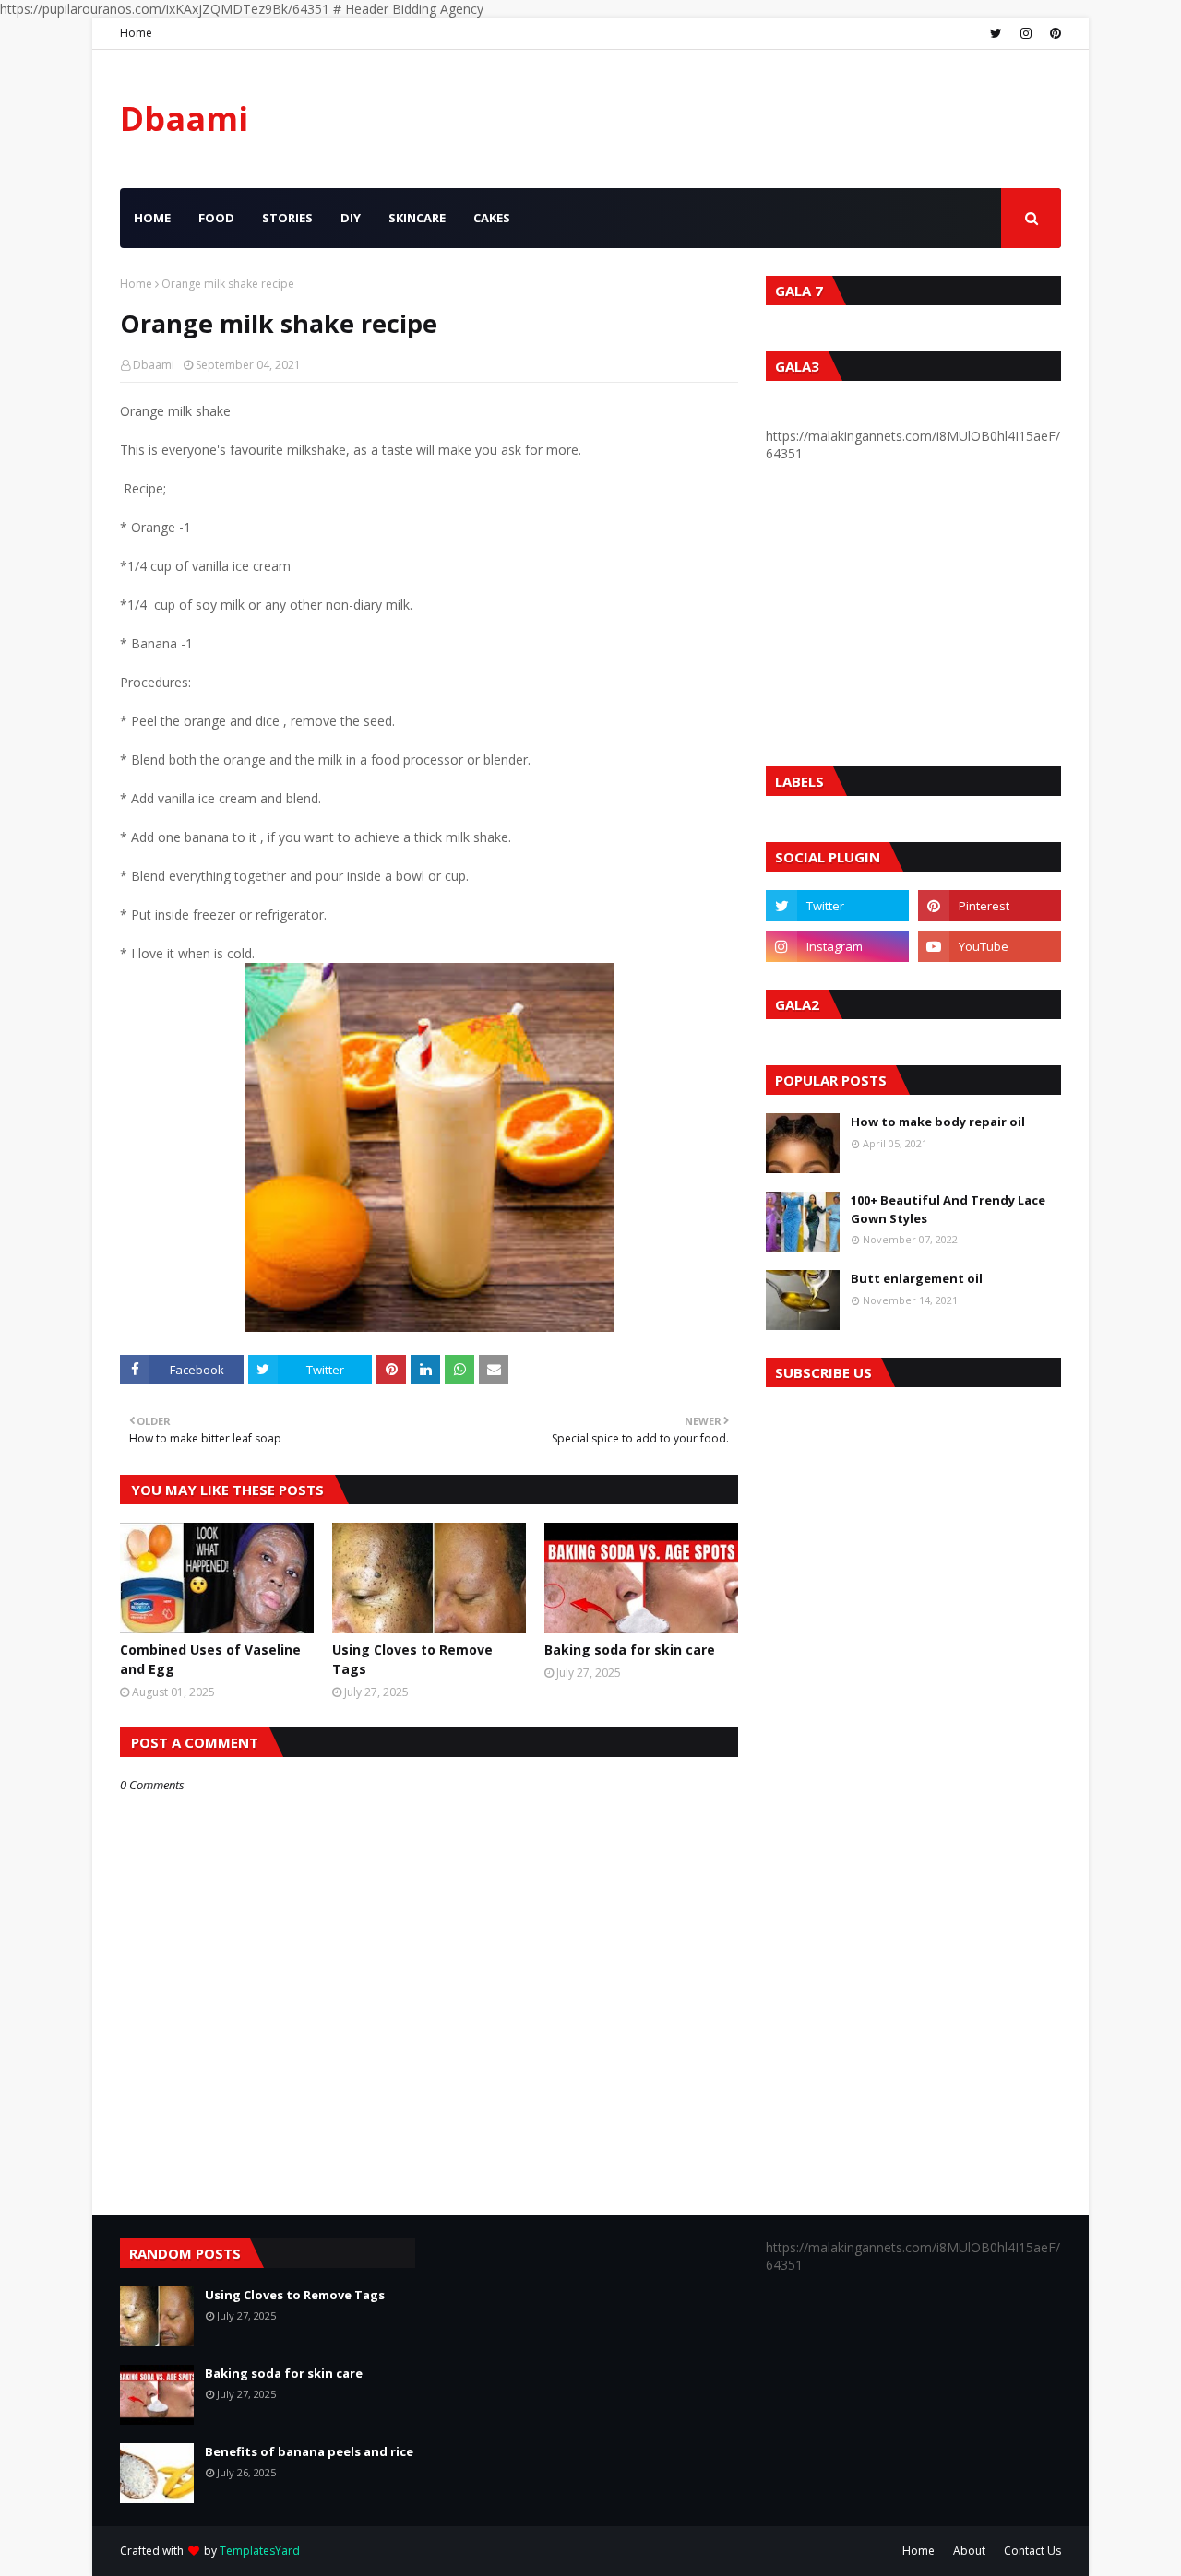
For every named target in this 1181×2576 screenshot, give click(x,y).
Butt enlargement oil (917, 1278)
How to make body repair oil (938, 1122)
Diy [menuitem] (351, 218)
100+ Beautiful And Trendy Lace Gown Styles (948, 1209)
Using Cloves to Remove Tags (412, 1659)
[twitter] (996, 33)
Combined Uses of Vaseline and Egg (210, 1659)
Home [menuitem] (152, 218)
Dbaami (184, 119)
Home (136, 33)
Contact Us (1032, 2551)
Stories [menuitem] (287, 218)
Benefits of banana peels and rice (309, 2451)
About (969, 2551)
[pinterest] (1053, 33)
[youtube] (990, 946)
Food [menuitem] (216, 218)
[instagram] (1026, 33)
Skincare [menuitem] (417, 218)
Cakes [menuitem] (492, 218)
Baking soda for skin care (630, 1650)
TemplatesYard (260, 2551)
